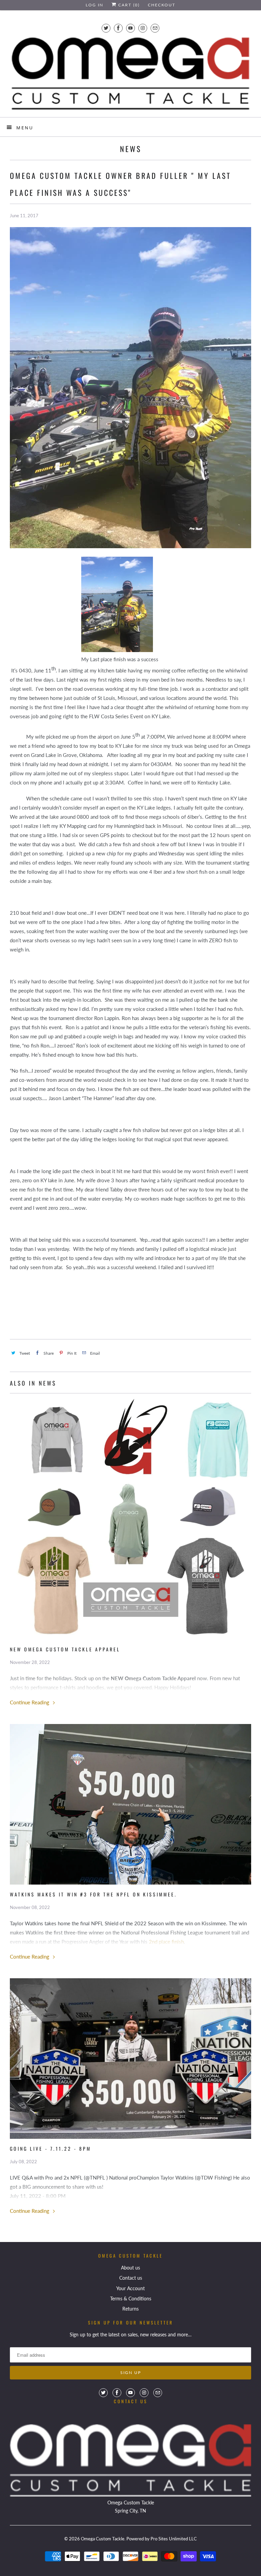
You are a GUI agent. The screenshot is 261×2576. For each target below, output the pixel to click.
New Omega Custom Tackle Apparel (65, 1649)
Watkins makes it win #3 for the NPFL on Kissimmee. (93, 1894)
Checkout (162, 5)
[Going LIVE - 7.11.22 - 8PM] (130, 2059)
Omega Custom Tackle (103, 2539)
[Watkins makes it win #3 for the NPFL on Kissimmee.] (130, 1804)
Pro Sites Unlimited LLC (174, 2539)
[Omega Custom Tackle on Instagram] (143, 28)
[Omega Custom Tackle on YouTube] (130, 28)
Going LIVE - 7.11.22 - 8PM (50, 2148)
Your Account (130, 2288)
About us (130, 2268)
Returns (130, 2309)
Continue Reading (30, 1702)
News (131, 149)
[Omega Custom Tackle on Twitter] (106, 28)
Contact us (131, 2278)
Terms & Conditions (131, 2299)
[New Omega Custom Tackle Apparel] (130, 1519)
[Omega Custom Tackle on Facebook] (118, 28)
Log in (94, 5)
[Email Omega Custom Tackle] (155, 28)
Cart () (128, 5)
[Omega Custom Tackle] (130, 74)
